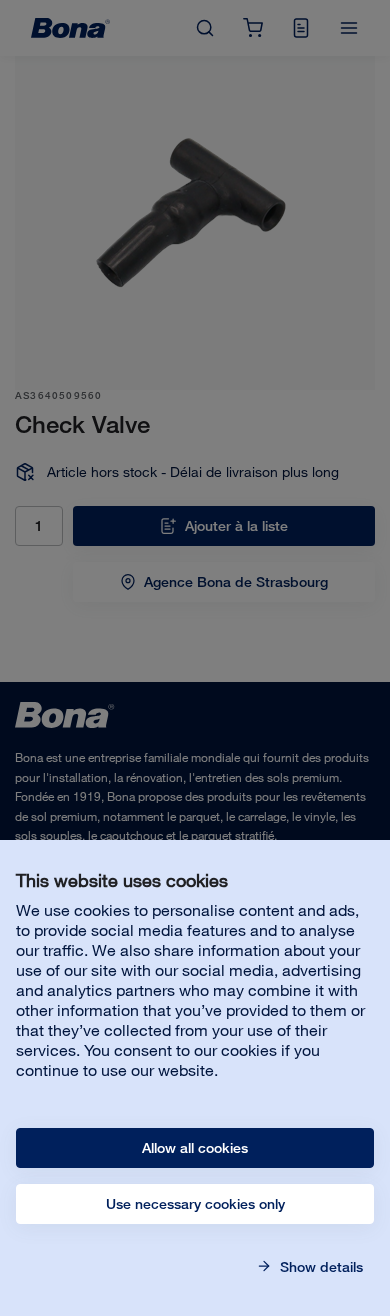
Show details (319, 1267)
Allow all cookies (195, 1148)
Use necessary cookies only (195, 1204)
